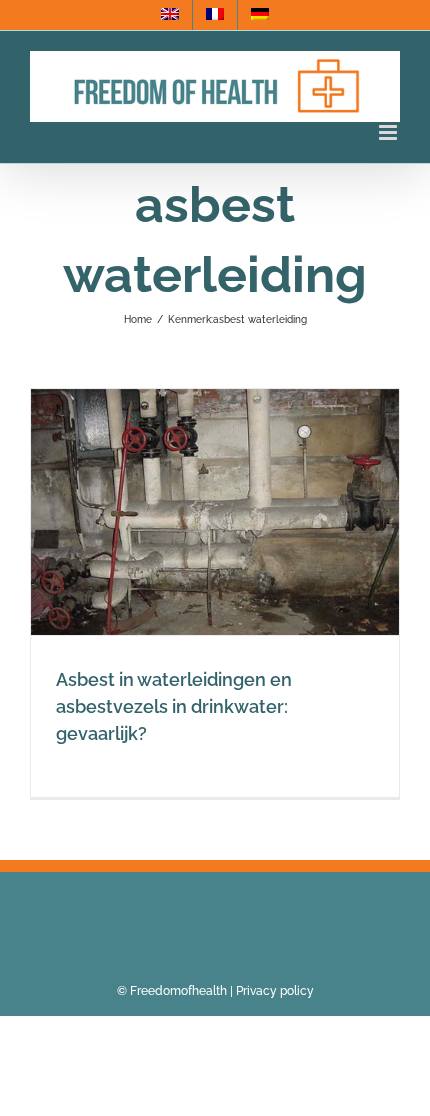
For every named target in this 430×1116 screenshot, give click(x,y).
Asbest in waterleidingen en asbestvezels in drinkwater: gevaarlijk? (174, 706)
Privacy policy (275, 991)
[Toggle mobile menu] (389, 132)
